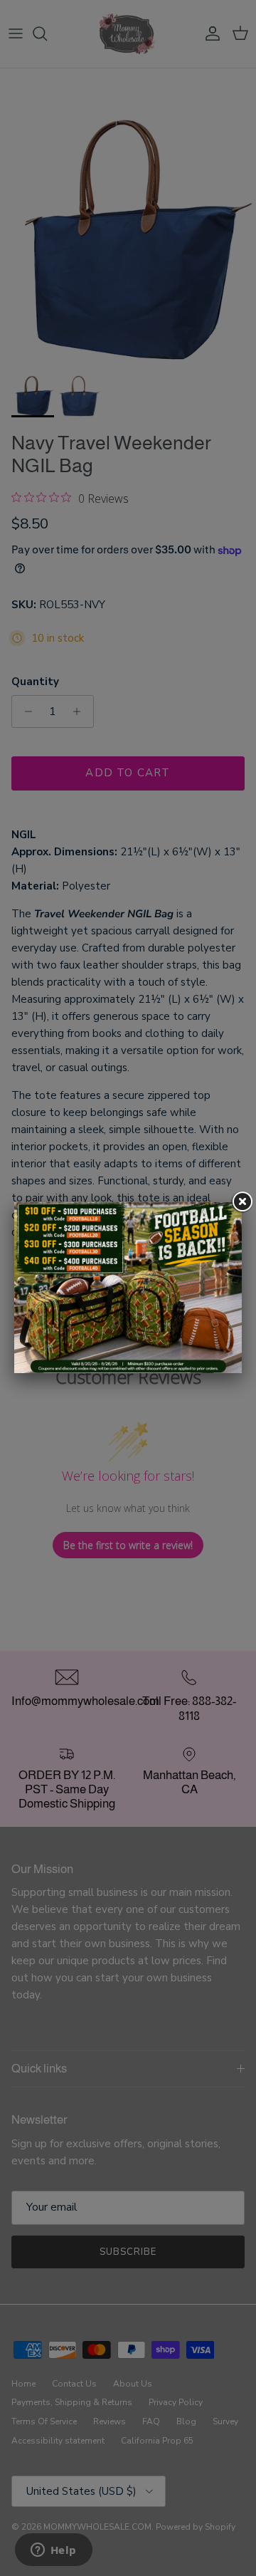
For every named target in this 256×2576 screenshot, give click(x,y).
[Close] (242, 1202)
